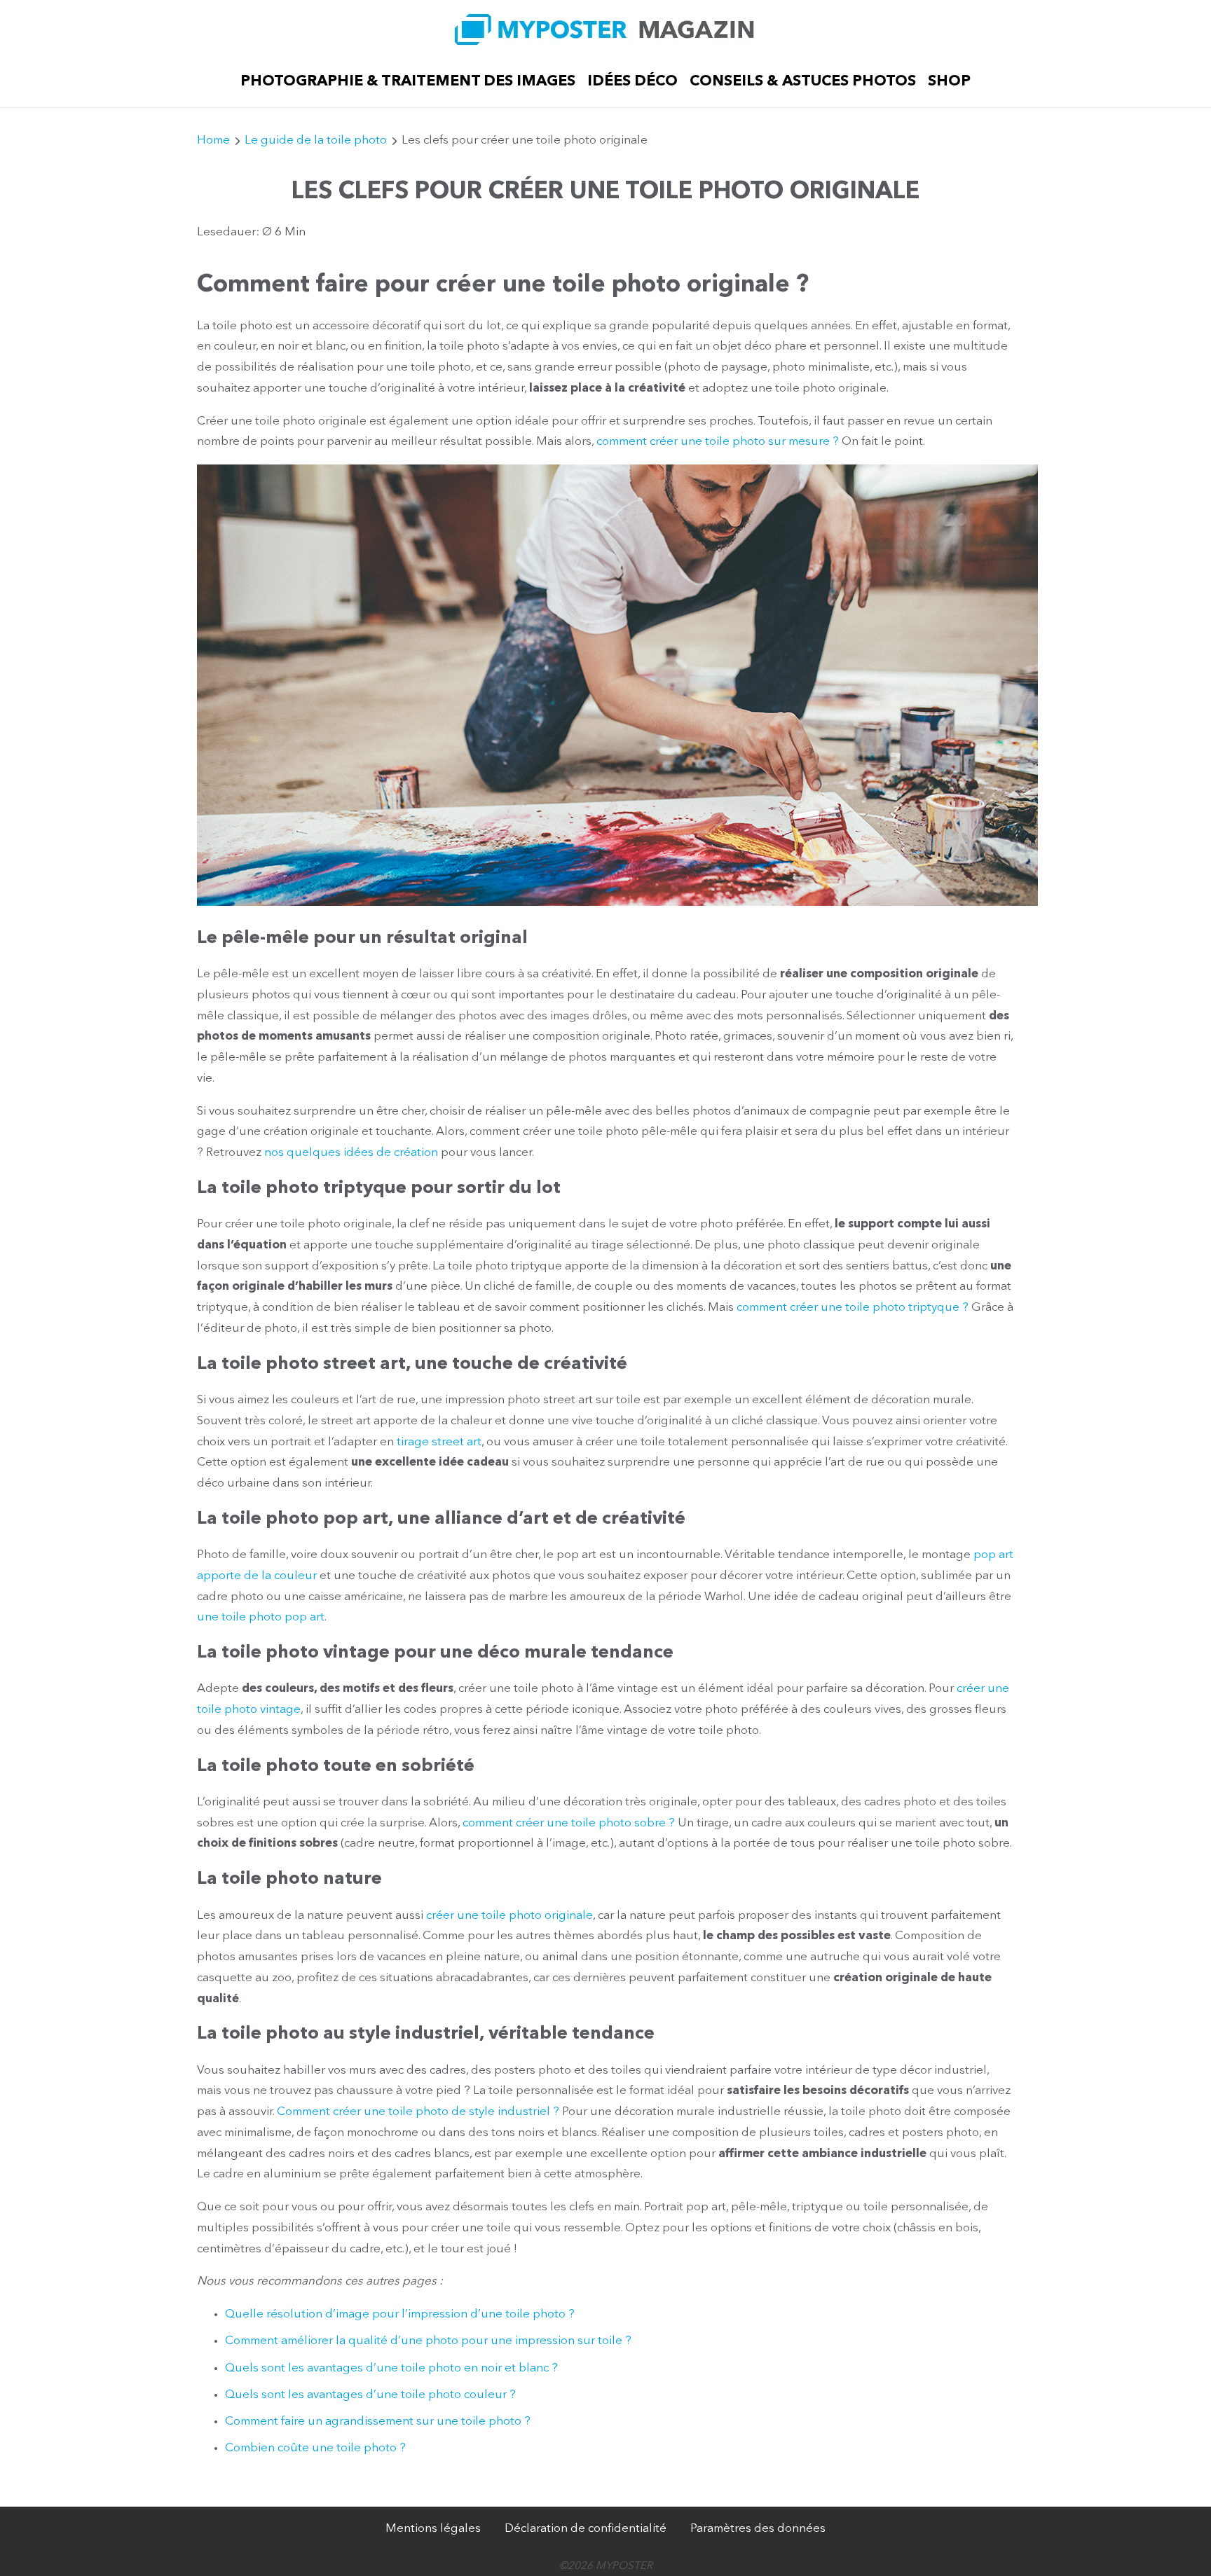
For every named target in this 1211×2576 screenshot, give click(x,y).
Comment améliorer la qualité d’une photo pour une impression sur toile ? (428, 2341)
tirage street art (439, 1442)
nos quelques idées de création (351, 1153)
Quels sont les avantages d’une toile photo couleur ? (370, 2395)
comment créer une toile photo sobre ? (569, 1823)
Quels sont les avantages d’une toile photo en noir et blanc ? (391, 2368)
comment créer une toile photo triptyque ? (853, 1308)
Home (213, 140)
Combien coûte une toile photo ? (315, 2448)
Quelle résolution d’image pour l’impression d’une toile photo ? (400, 2314)
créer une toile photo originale (509, 1916)
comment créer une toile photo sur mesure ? (718, 442)
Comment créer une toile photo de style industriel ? (418, 2112)
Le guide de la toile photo (316, 140)
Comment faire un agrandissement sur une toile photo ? (378, 2422)
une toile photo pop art (261, 1617)
